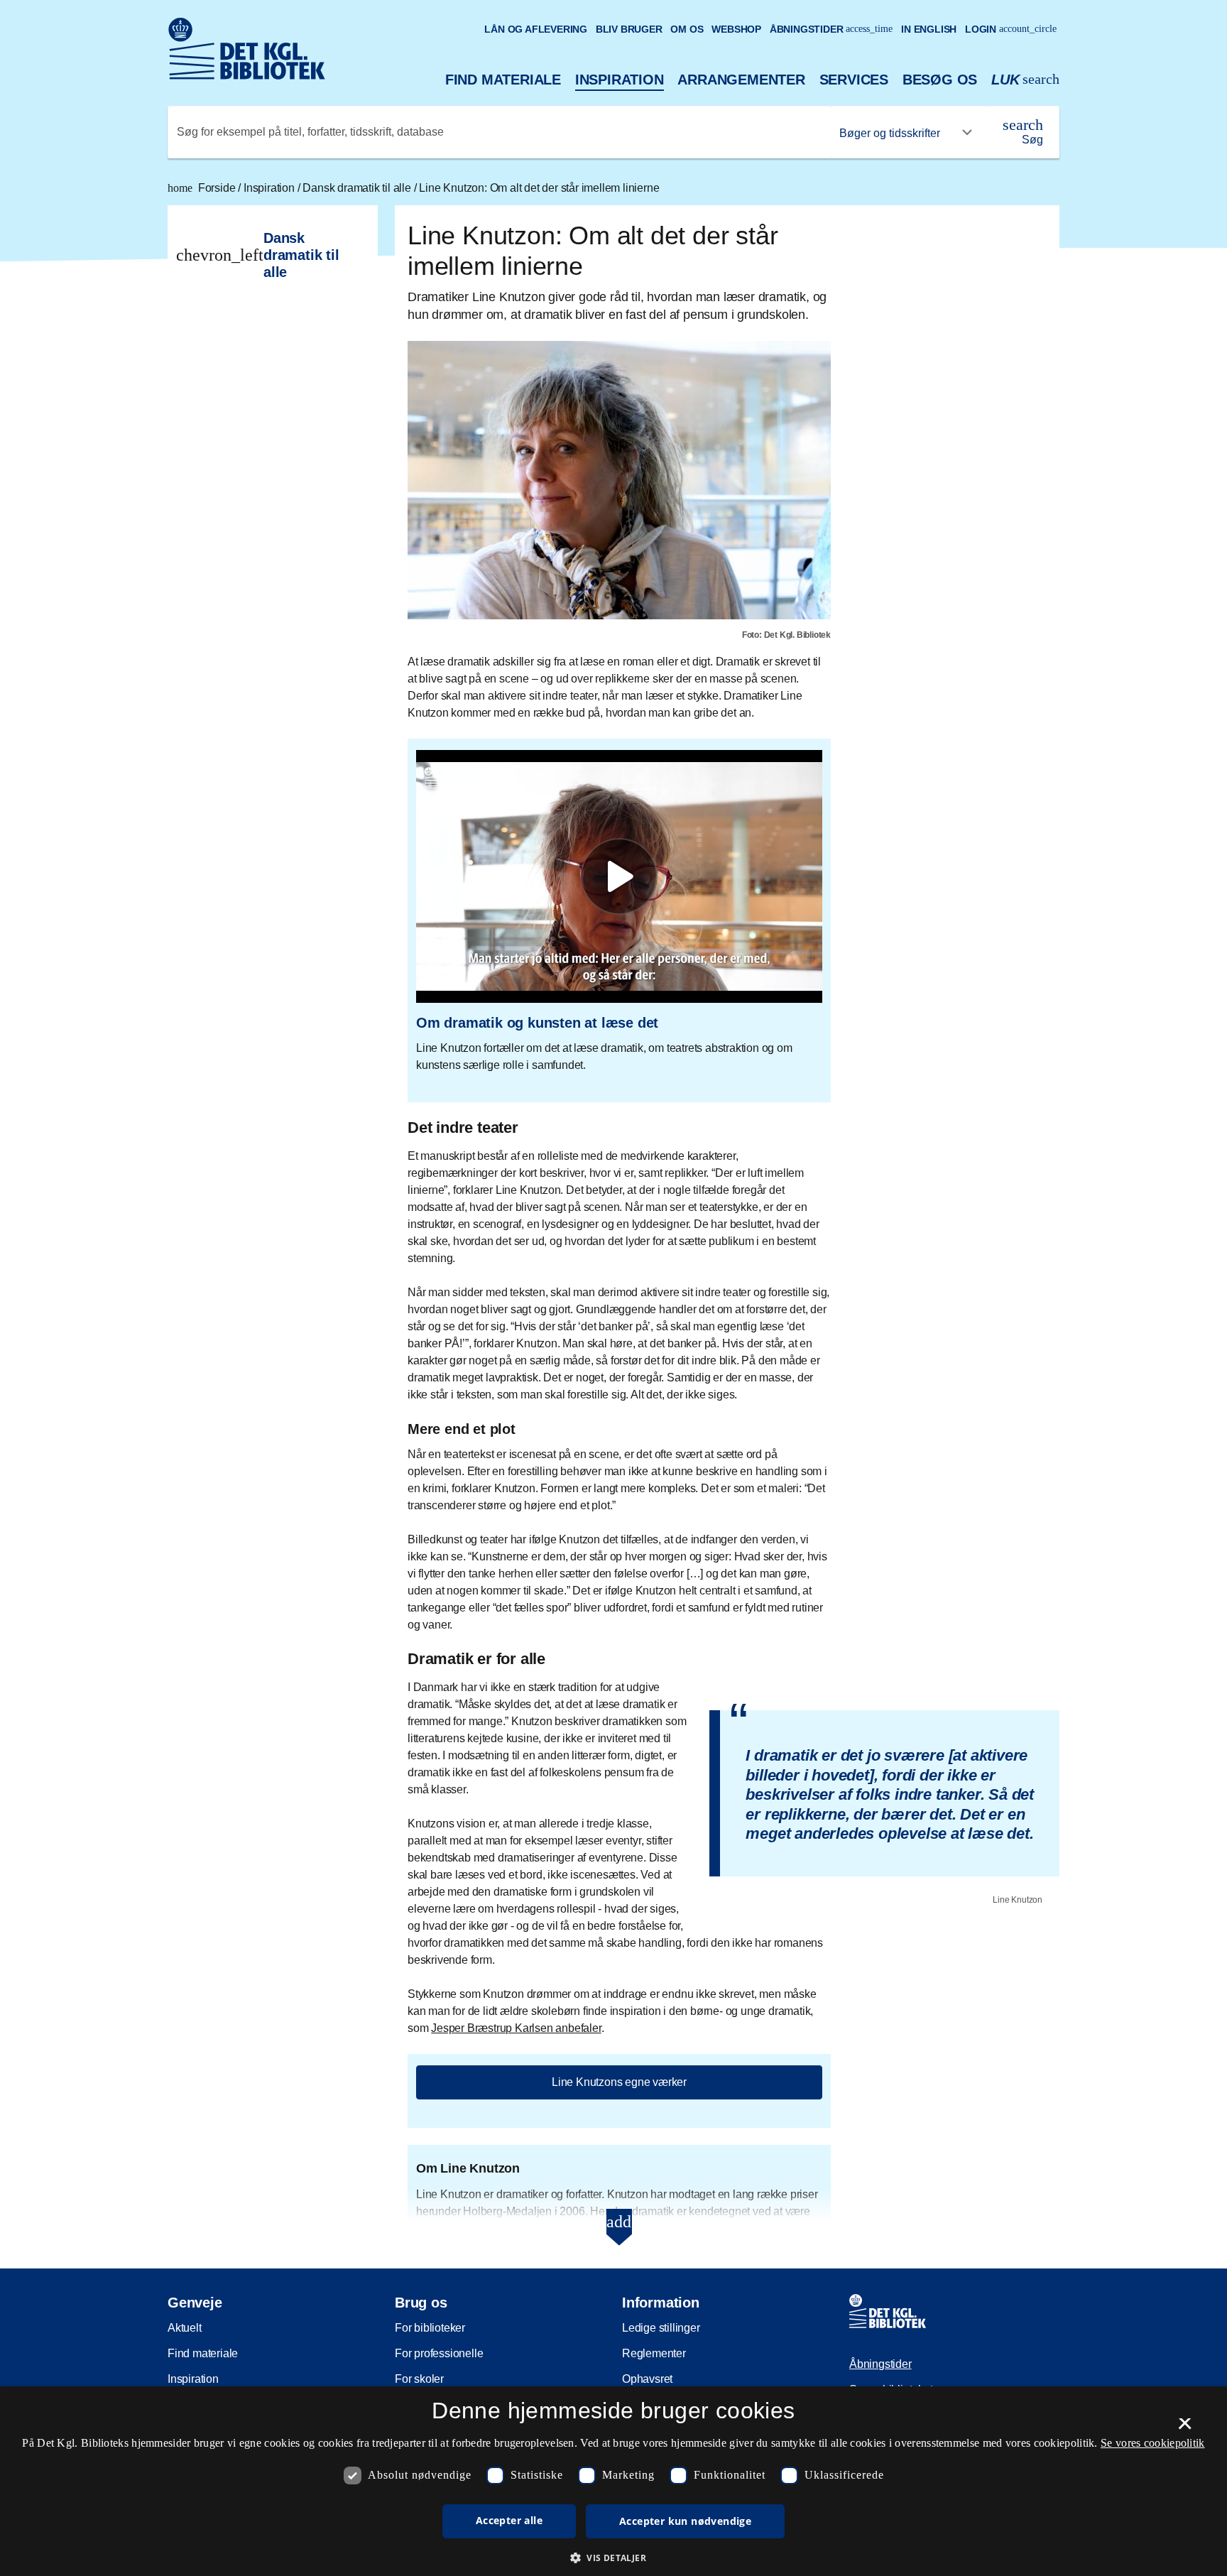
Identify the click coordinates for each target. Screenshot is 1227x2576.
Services (854, 80)
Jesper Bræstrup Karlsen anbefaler (516, 2028)
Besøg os (940, 80)
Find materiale (503, 80)
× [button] (1185, 2428)
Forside (203, 188)
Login (1011, 29)
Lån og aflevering (536, 29)
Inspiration (620, 80)
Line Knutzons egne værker (619, 2082)
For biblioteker (430, 2328)
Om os (687, 29)
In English (929, 29)
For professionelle (439, 2353)
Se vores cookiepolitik (1153, 2443)
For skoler (419, 2379)
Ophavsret (647, 2379)
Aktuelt (185, 2328)
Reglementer (654, 2353)
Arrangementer (741, 80)
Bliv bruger (629, 29)
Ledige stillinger (661, 2328)
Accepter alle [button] (509, 2520)
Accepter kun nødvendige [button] (685, 2521)
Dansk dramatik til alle (358, 188)
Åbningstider (831, 29)
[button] (613, 2558)
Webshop (736, 29)
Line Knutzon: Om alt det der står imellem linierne (539, 188)
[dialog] (613, 2481)
